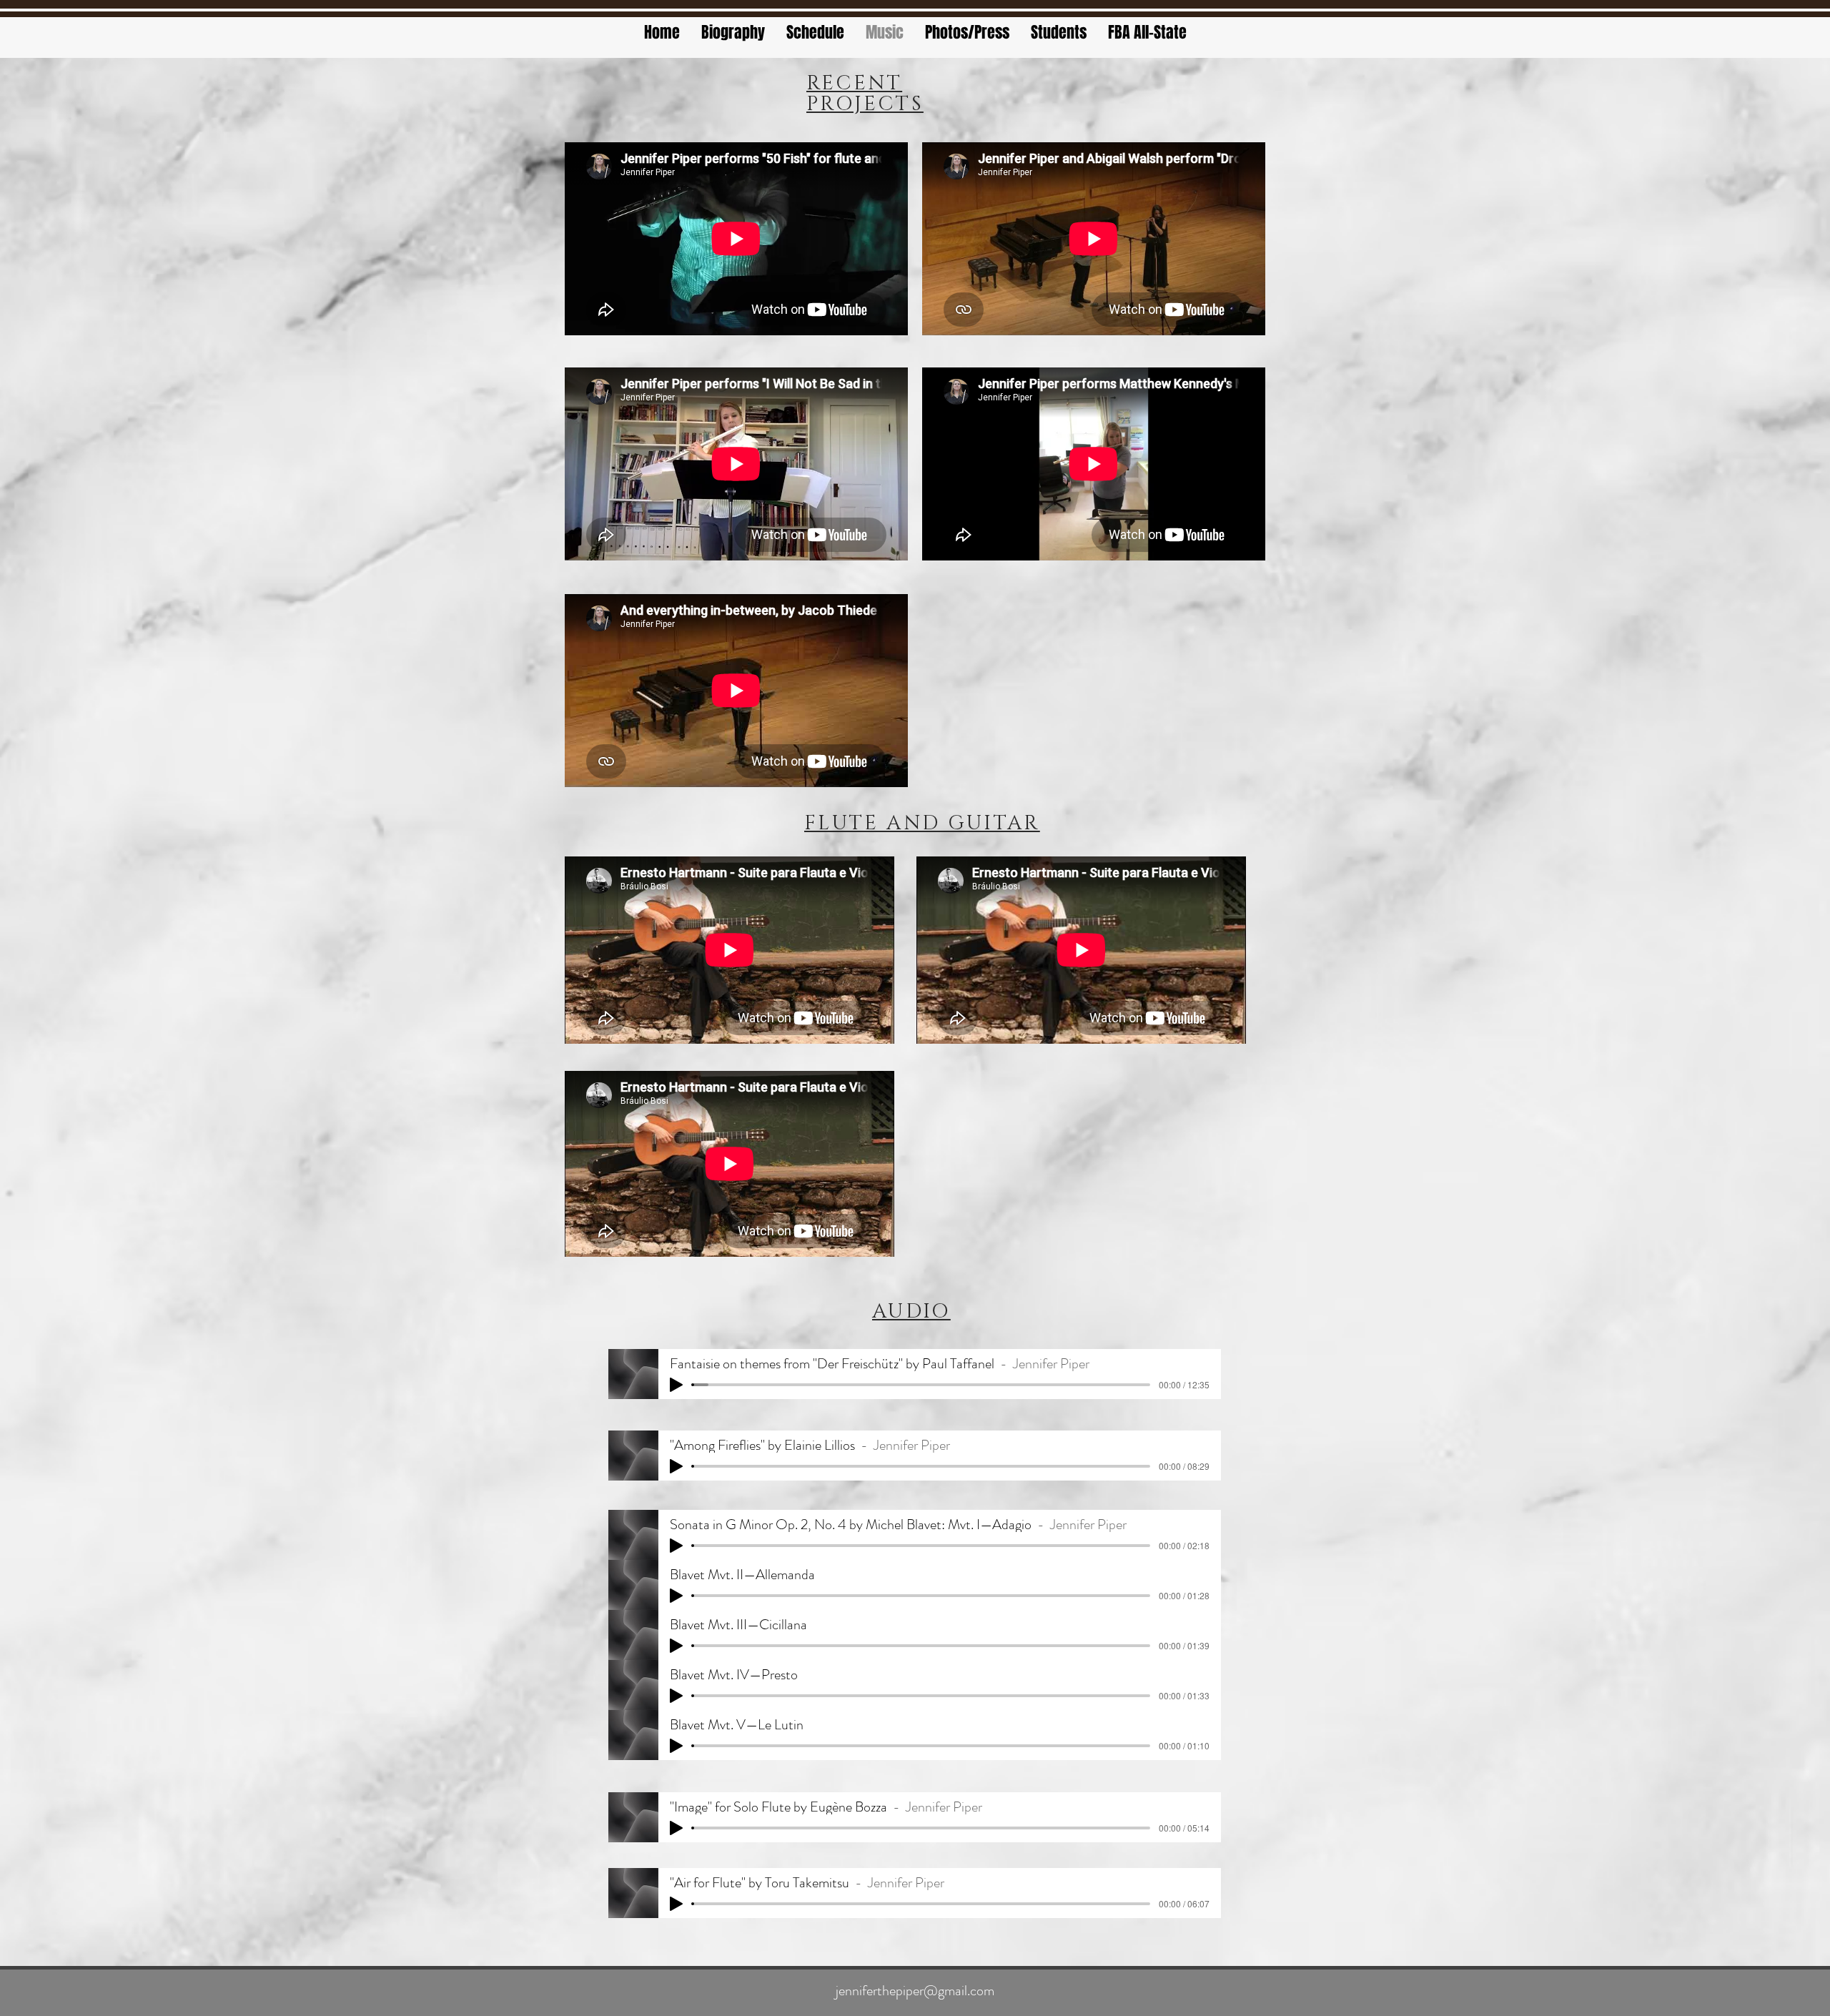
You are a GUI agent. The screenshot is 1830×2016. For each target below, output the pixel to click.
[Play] (676, 1385)
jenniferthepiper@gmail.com (915, 1991)
